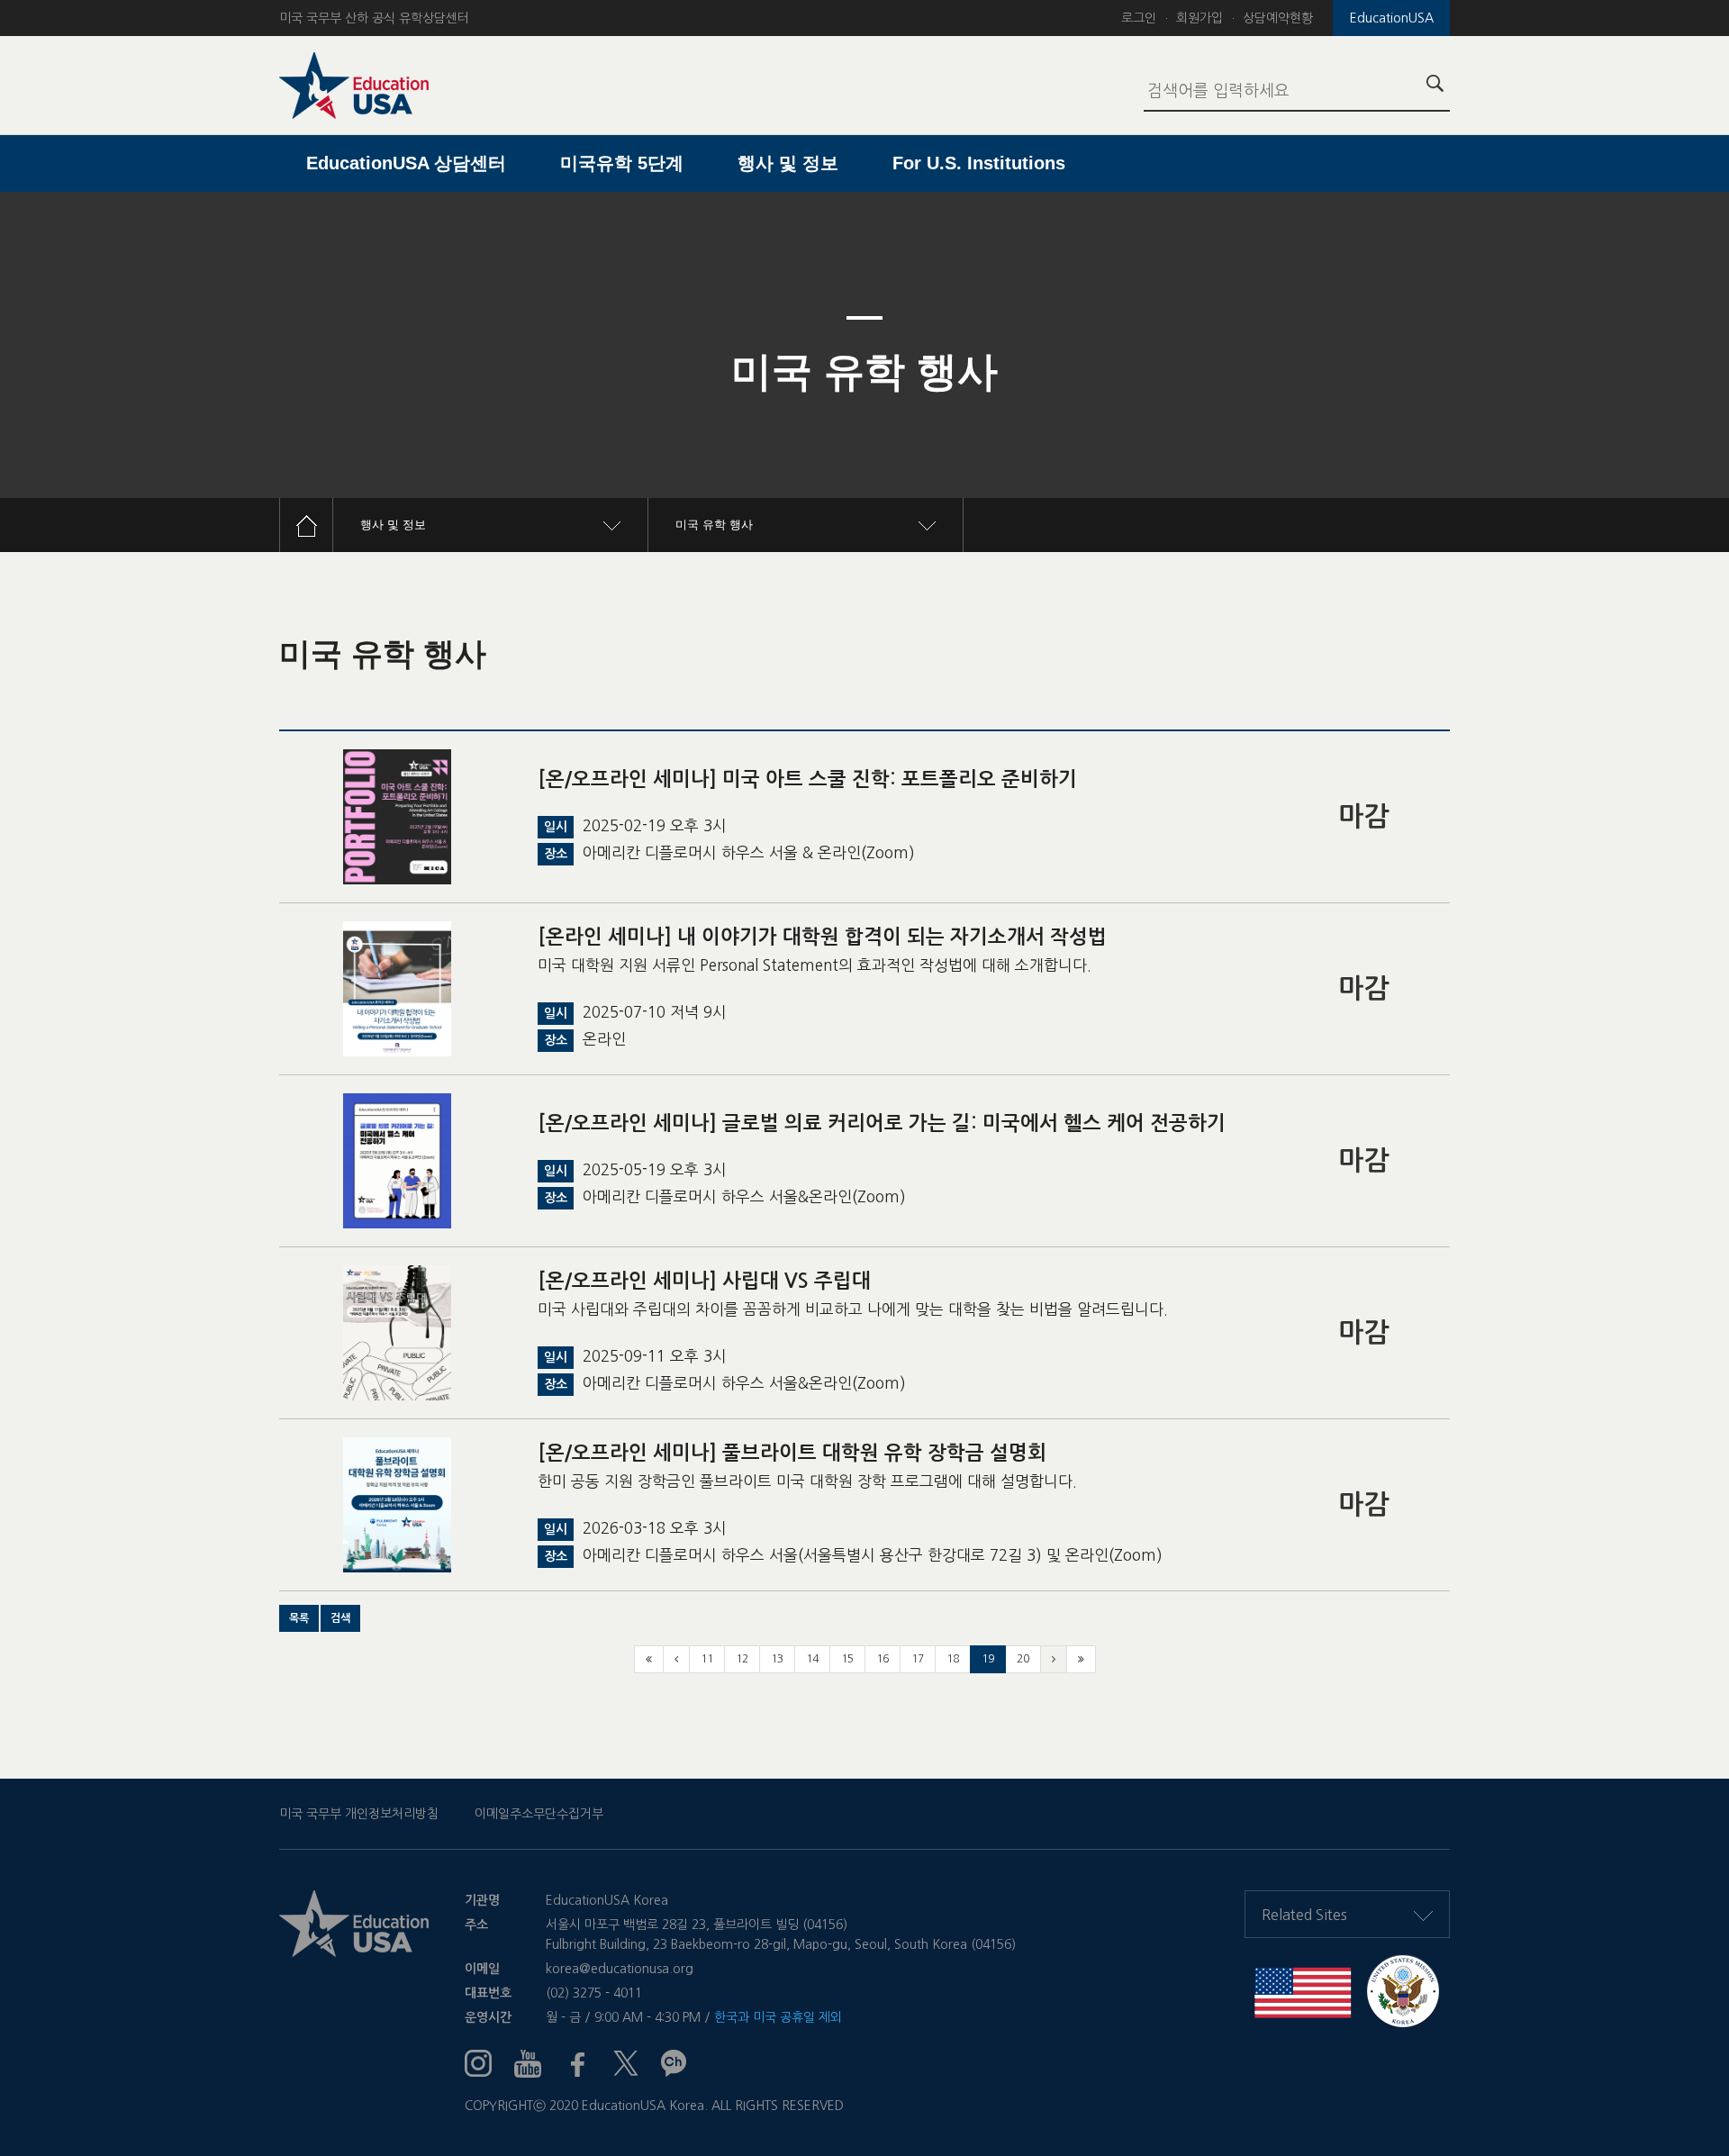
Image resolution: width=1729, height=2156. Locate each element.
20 (1023, 1659)
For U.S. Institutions (979, 163)
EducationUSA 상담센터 (406, 163)
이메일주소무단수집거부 (539, 1814)
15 (847, 1659)
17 (918, 1659)
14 (812, 1659)
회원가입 (1199, 18)
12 (742, 1659)
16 (883, 1659)
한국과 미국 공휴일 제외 (778, 2017)
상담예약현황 (1278, 18)
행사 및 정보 (788, 163)
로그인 (1139, 18)
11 (707, 1659)
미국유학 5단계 (622, 163)
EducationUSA (1392, 18)
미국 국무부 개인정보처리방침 (359, 1814)
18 (953, 1659)
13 (777, 1659)
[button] (299, 1618)
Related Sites (1304, 1915)
